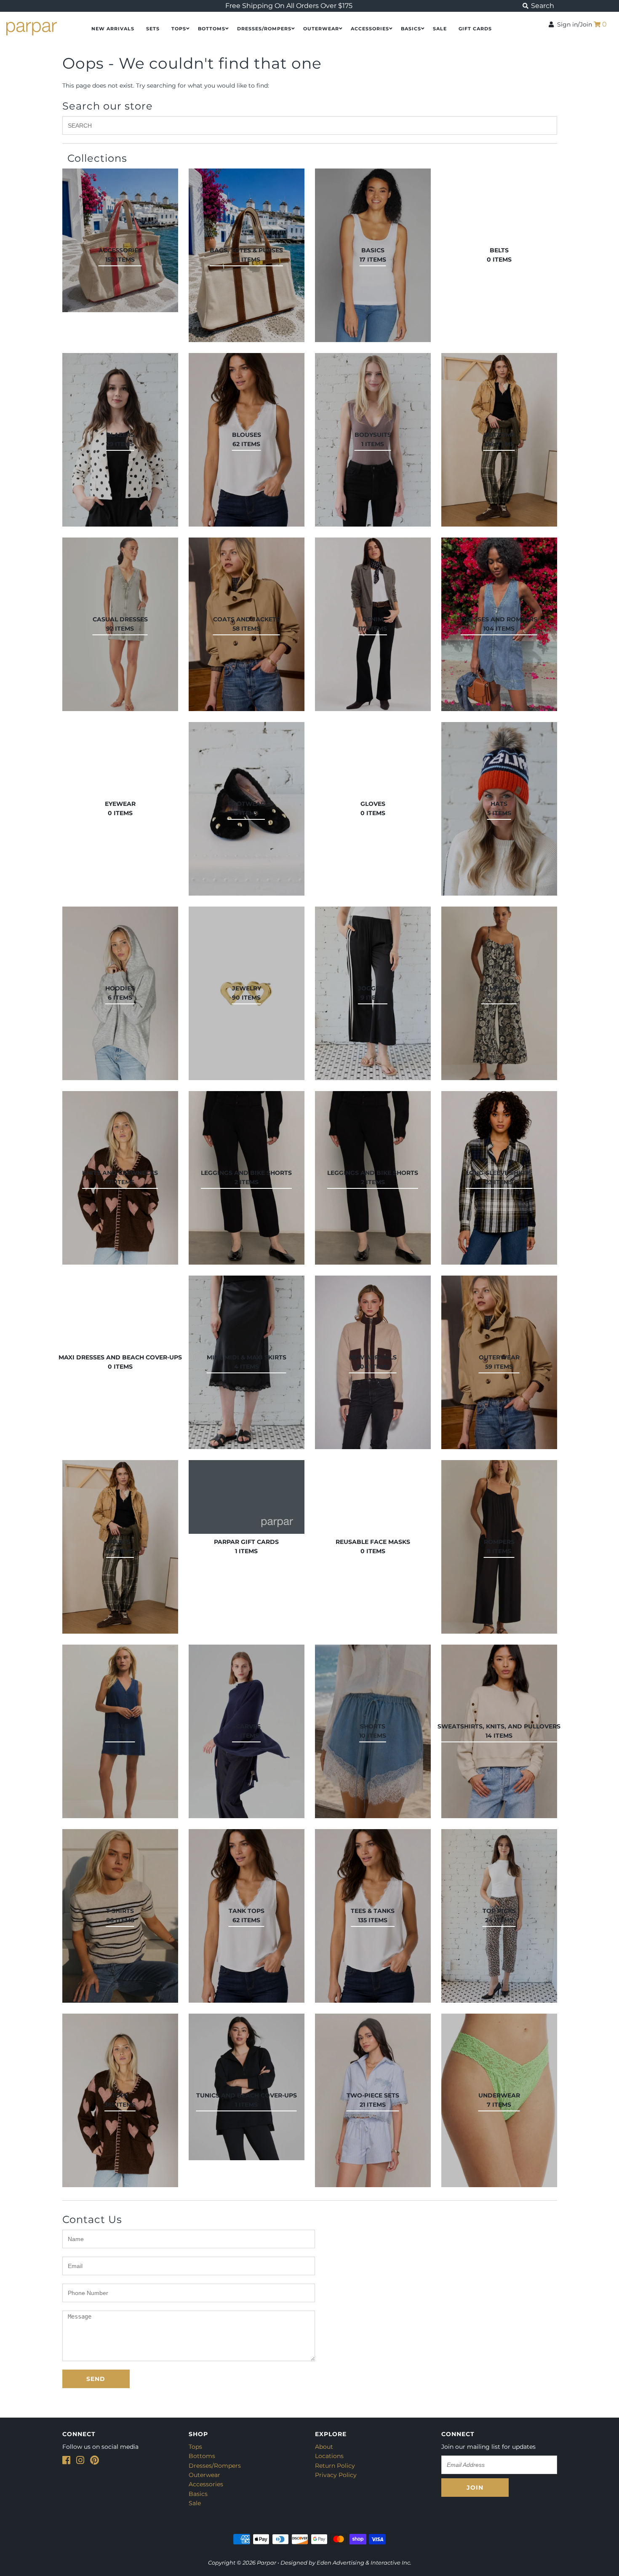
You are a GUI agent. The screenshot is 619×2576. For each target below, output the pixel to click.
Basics (411, 29)
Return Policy (335, 2466)
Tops (179, 29)
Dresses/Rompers (264, 29)
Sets (153, 29)
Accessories (370, 29)
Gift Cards (475, 29)
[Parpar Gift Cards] (247, 1497)
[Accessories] (120, 240)
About (324, 2447)
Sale (195, 2503)
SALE (440, 29)
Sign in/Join (573, 24)
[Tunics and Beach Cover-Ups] (247, 2087)
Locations (329, 2456)
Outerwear (321, 29)
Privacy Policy (336, 2475)
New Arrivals (113, 29)
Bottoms (212, 29)
